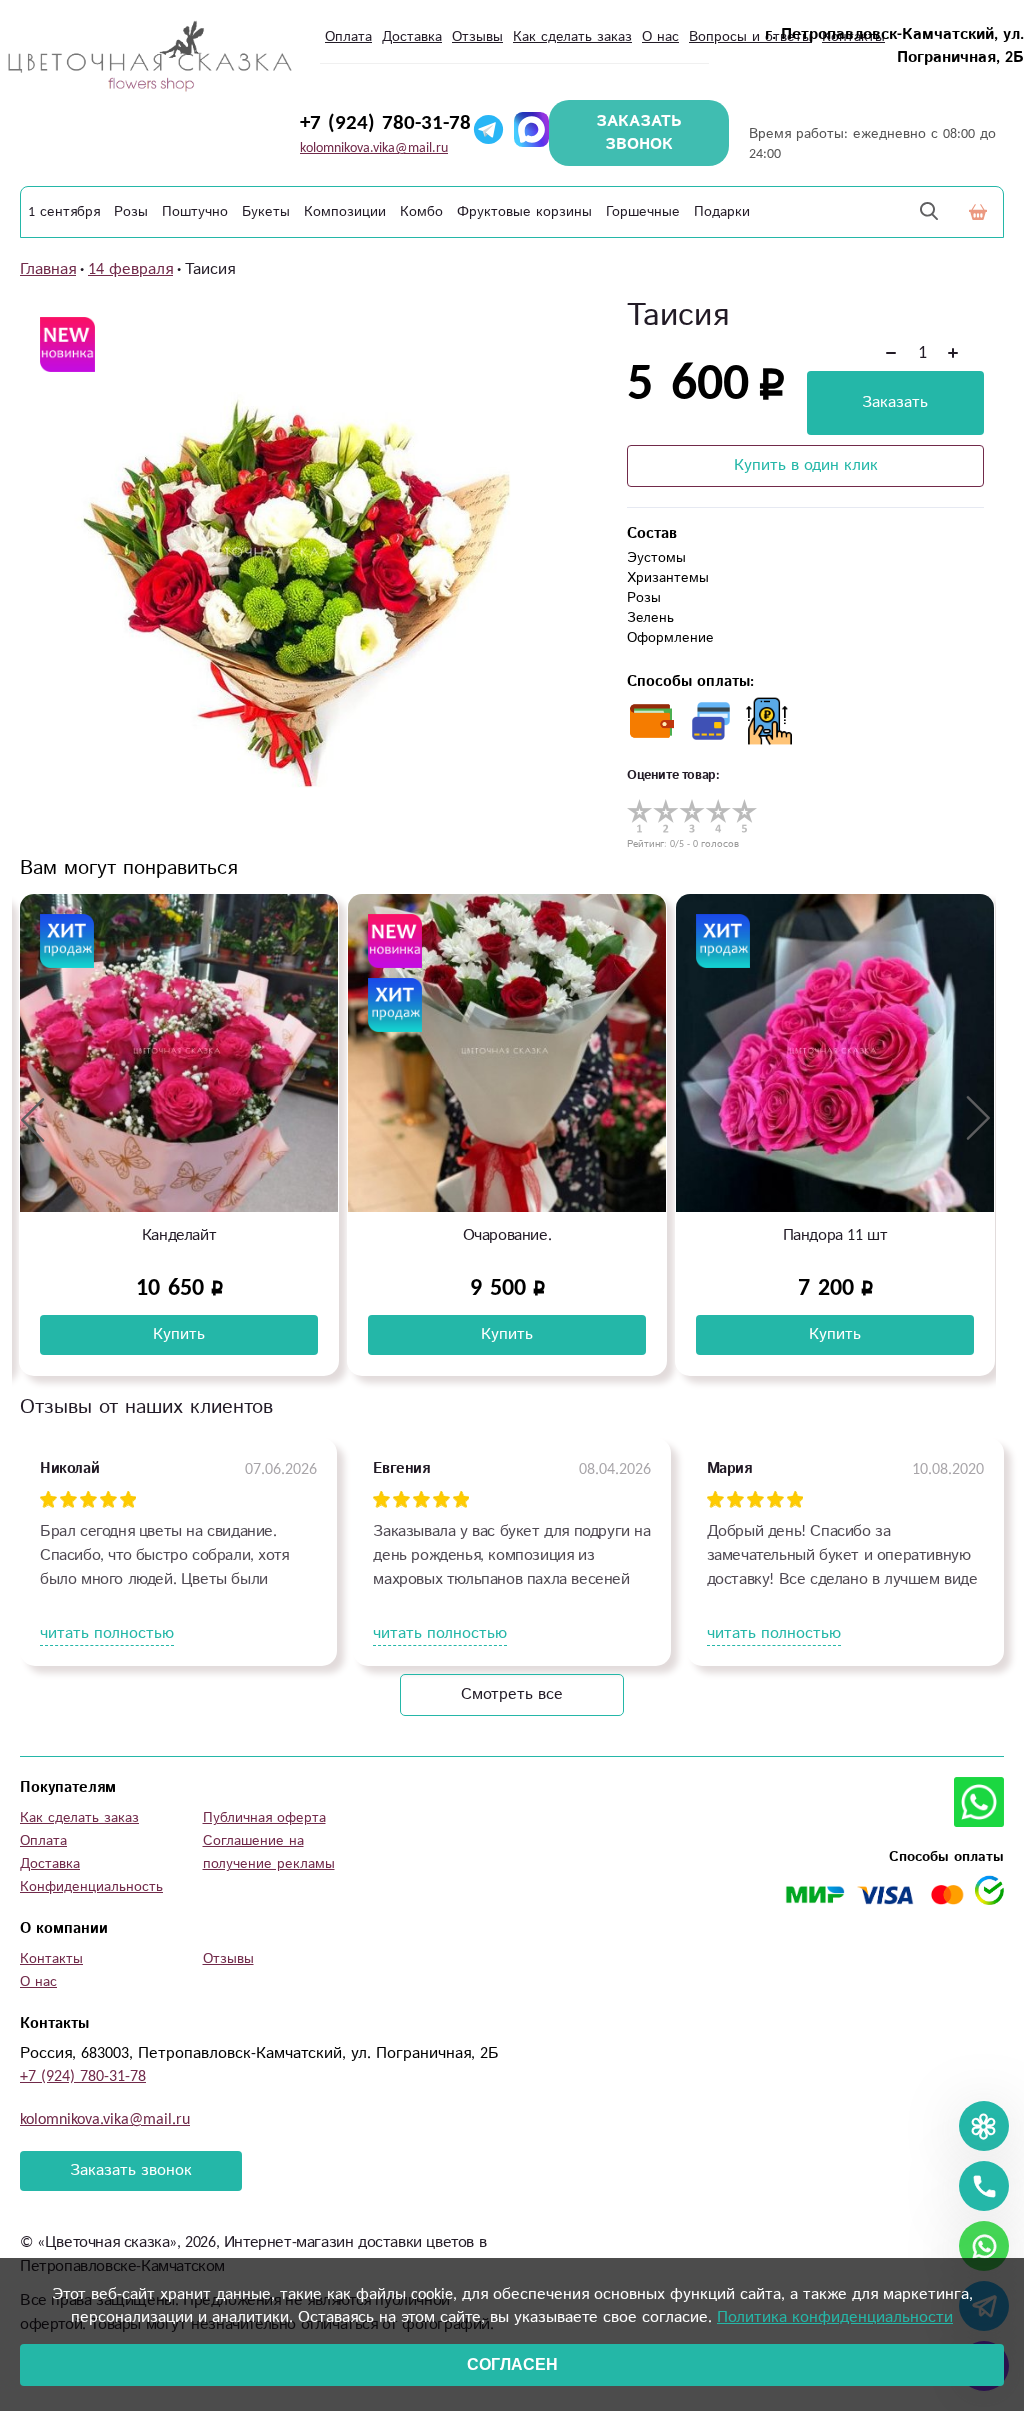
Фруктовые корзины (524, 212)
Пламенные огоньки (835, 1235)
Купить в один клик (806, 465)
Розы (131, 212)
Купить (179, 1334)
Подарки (722, 212)
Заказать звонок (131, 2170)
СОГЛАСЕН (512, 2364)
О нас (660, 37)
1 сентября (64, 212)
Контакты (51, 1959)
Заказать (895, 402)
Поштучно (195, 212)
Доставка (412, 37)
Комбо (421, 212)
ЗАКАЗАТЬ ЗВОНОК (639, 133)
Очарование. (179, 1235)
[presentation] (33, 1119)
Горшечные (643, 212)
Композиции (345, 212)
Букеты (266, 212)
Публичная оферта (264, 1818)
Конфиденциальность (91, 1887)
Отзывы (477, 37)
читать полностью (107, 1633)
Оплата (348, 37)
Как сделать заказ (572, 37)
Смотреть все (512, 1694)
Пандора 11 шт (507, 1235)
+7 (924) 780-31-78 (385, 123)
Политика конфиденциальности (835, 2317)
